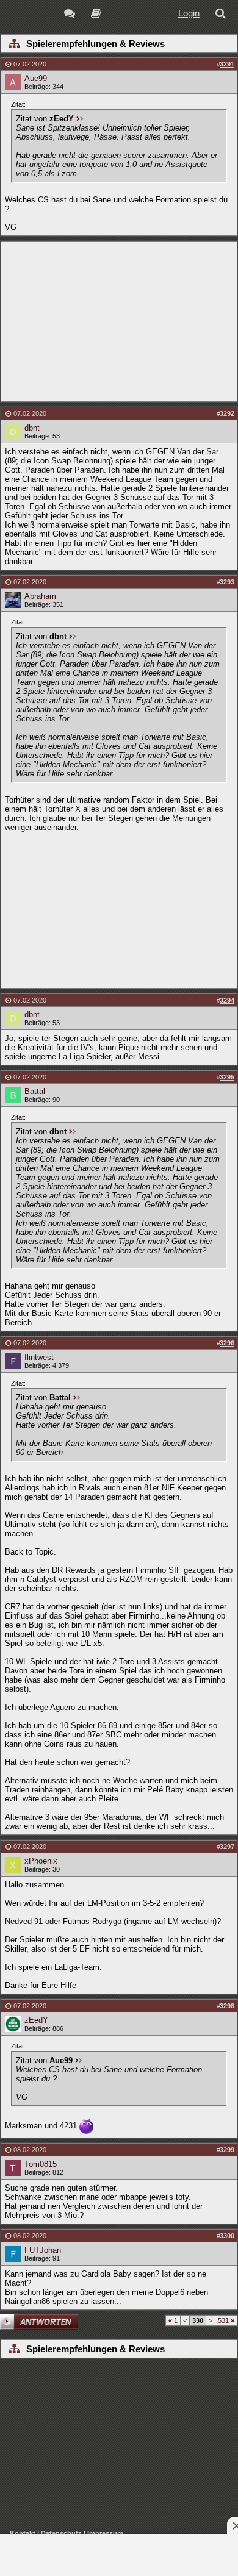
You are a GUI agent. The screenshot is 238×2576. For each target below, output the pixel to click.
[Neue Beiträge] (72, 15)
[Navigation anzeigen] (14, 45)
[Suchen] (223, 15)
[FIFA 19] (96, 15)
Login (189, 13)
